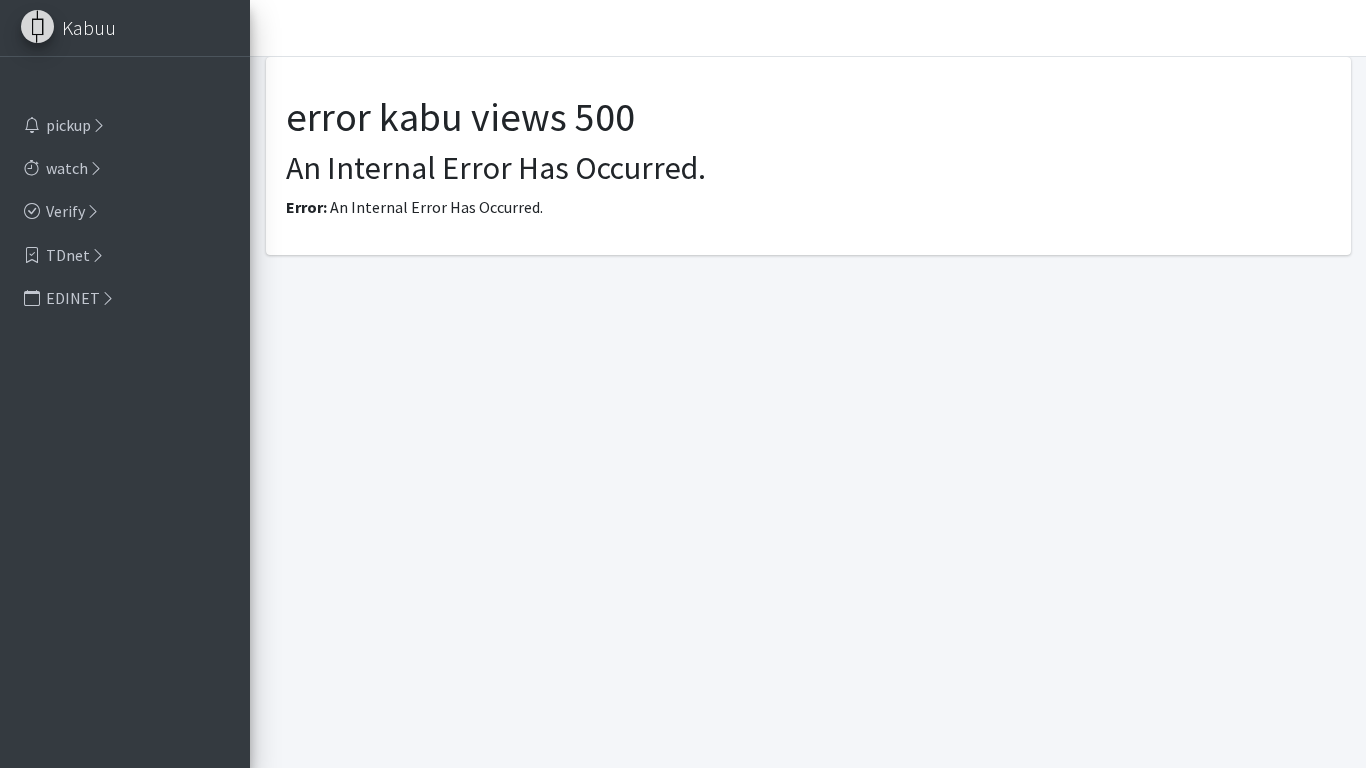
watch (67, 168)
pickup (68, 125)
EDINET (73, 298)
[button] (274, 28)
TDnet (68, 255)
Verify (65, 211)
